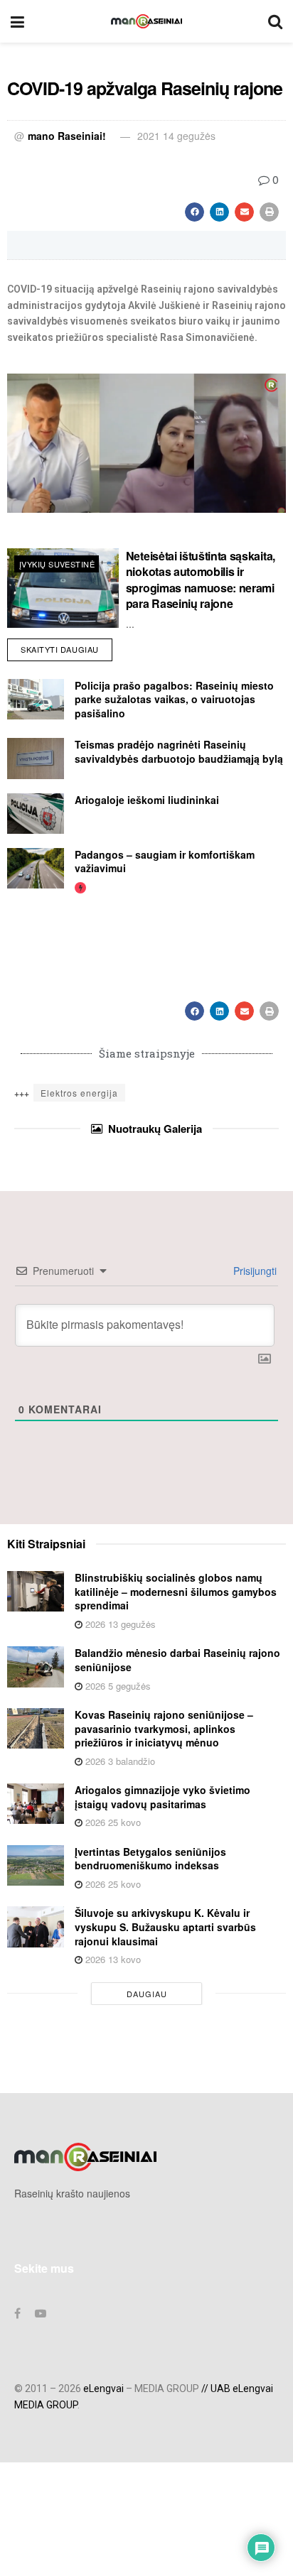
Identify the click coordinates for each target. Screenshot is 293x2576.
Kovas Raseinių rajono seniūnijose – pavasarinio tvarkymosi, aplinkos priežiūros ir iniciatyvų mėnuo (164, 1728)
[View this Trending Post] (80, 887)
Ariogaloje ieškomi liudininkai (147, 800)
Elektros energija (79, 1093)
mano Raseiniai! (67, 136)
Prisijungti (254, 1271)
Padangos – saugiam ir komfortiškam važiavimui (165, 862)
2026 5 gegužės (117, 1686)
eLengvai (103, 2388)
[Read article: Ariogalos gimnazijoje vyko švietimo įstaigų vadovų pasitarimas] (36, 1804)
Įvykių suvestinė (57, 564)
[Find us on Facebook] (17, 2313)
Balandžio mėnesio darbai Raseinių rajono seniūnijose (177, 1660)
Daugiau (147, 1994)
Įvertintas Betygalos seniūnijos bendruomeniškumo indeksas (150, 1859)
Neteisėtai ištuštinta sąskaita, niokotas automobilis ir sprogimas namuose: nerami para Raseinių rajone (201, 580)
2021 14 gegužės (176, 136)
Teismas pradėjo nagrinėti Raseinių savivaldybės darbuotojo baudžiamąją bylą (179, 751)
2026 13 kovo (112, 1959)
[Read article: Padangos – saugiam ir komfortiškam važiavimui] (36, 868)
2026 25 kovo (112, 1822)
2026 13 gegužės (119, 1624)
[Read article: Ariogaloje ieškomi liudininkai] (36, 814)
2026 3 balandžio (119, 1761)
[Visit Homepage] (146, 21)
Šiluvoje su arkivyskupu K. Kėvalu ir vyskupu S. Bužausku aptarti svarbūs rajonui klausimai (165, 1926)
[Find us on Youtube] (41, 2313)
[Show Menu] (17, 21)
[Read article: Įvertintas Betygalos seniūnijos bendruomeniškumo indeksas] (36, 1865)
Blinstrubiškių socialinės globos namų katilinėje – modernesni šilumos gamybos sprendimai (176, 1591)
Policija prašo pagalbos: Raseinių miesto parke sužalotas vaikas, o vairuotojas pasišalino (174, 699)
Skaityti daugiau (66, 647)
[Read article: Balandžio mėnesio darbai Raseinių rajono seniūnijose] (36, 1667)
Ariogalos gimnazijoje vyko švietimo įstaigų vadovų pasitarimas (163, 1797)
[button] (195, 212)
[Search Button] (275, 21)
